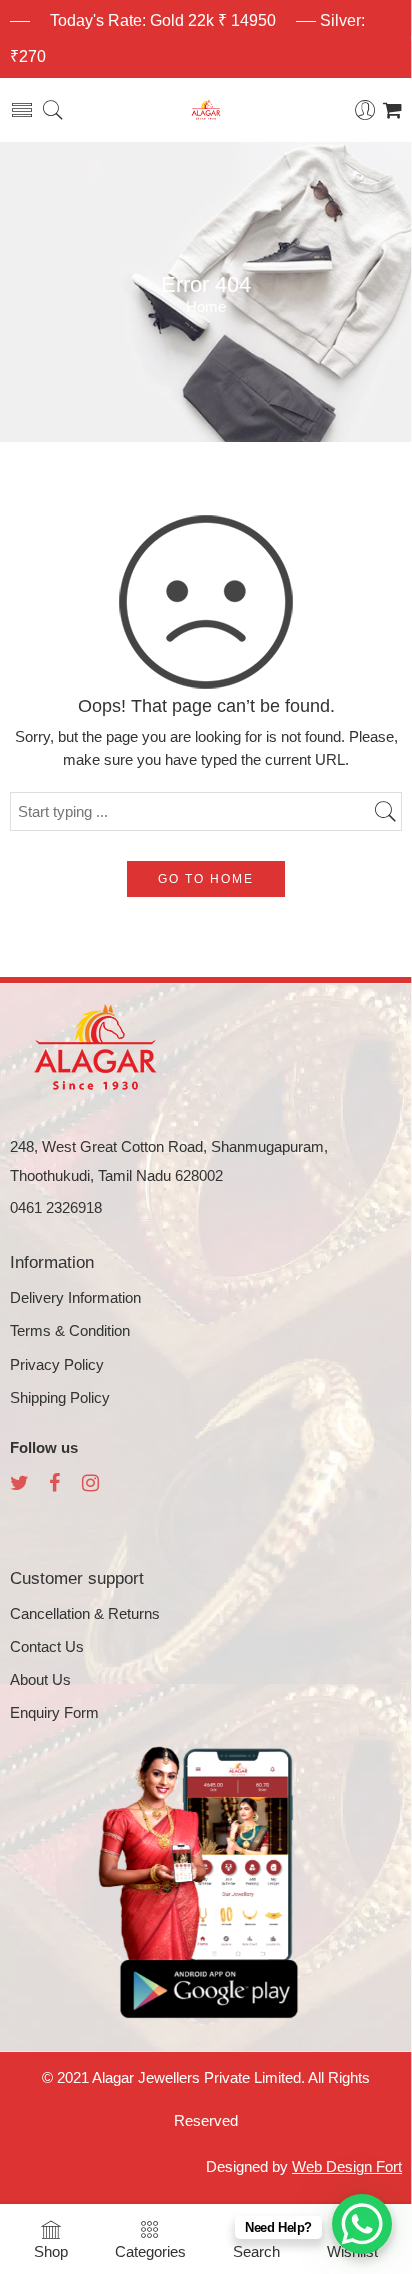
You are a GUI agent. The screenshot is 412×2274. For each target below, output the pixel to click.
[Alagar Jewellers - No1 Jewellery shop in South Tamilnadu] (206, 110)
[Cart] (392, 110)
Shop (51, 2252)
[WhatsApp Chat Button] (362, 2224)
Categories (150, 2252)
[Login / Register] (365, 110)
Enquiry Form (54, 1713)
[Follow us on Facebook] (54, 1485)
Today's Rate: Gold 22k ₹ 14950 (163, 20)
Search (256, 2252)
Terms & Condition (70, 1331)
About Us (40, 1680)
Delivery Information (75, 1298)
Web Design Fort (347, 2167)
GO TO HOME (206, 879)
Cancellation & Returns (85, 1614)
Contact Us (47, 1647)
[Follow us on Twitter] (19, 1485)
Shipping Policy (60, 1398)
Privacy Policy (57, 1365)
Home (206, 307)
